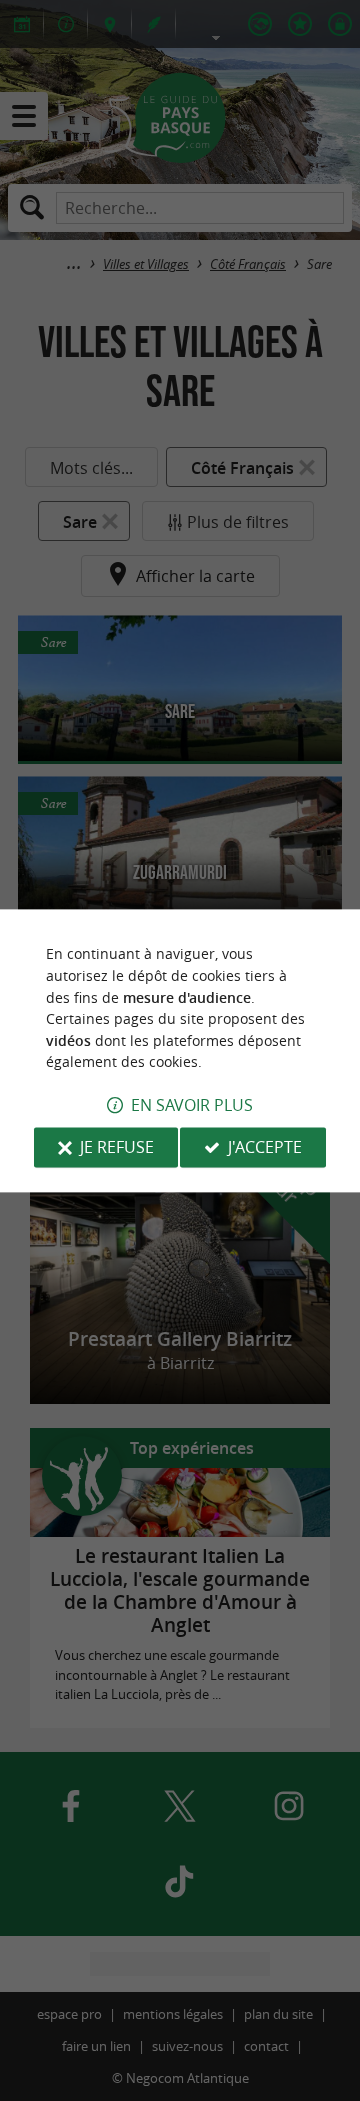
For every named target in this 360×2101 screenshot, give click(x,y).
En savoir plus (192, 1105)
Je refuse (117, 1147)
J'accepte (265, 1147)
